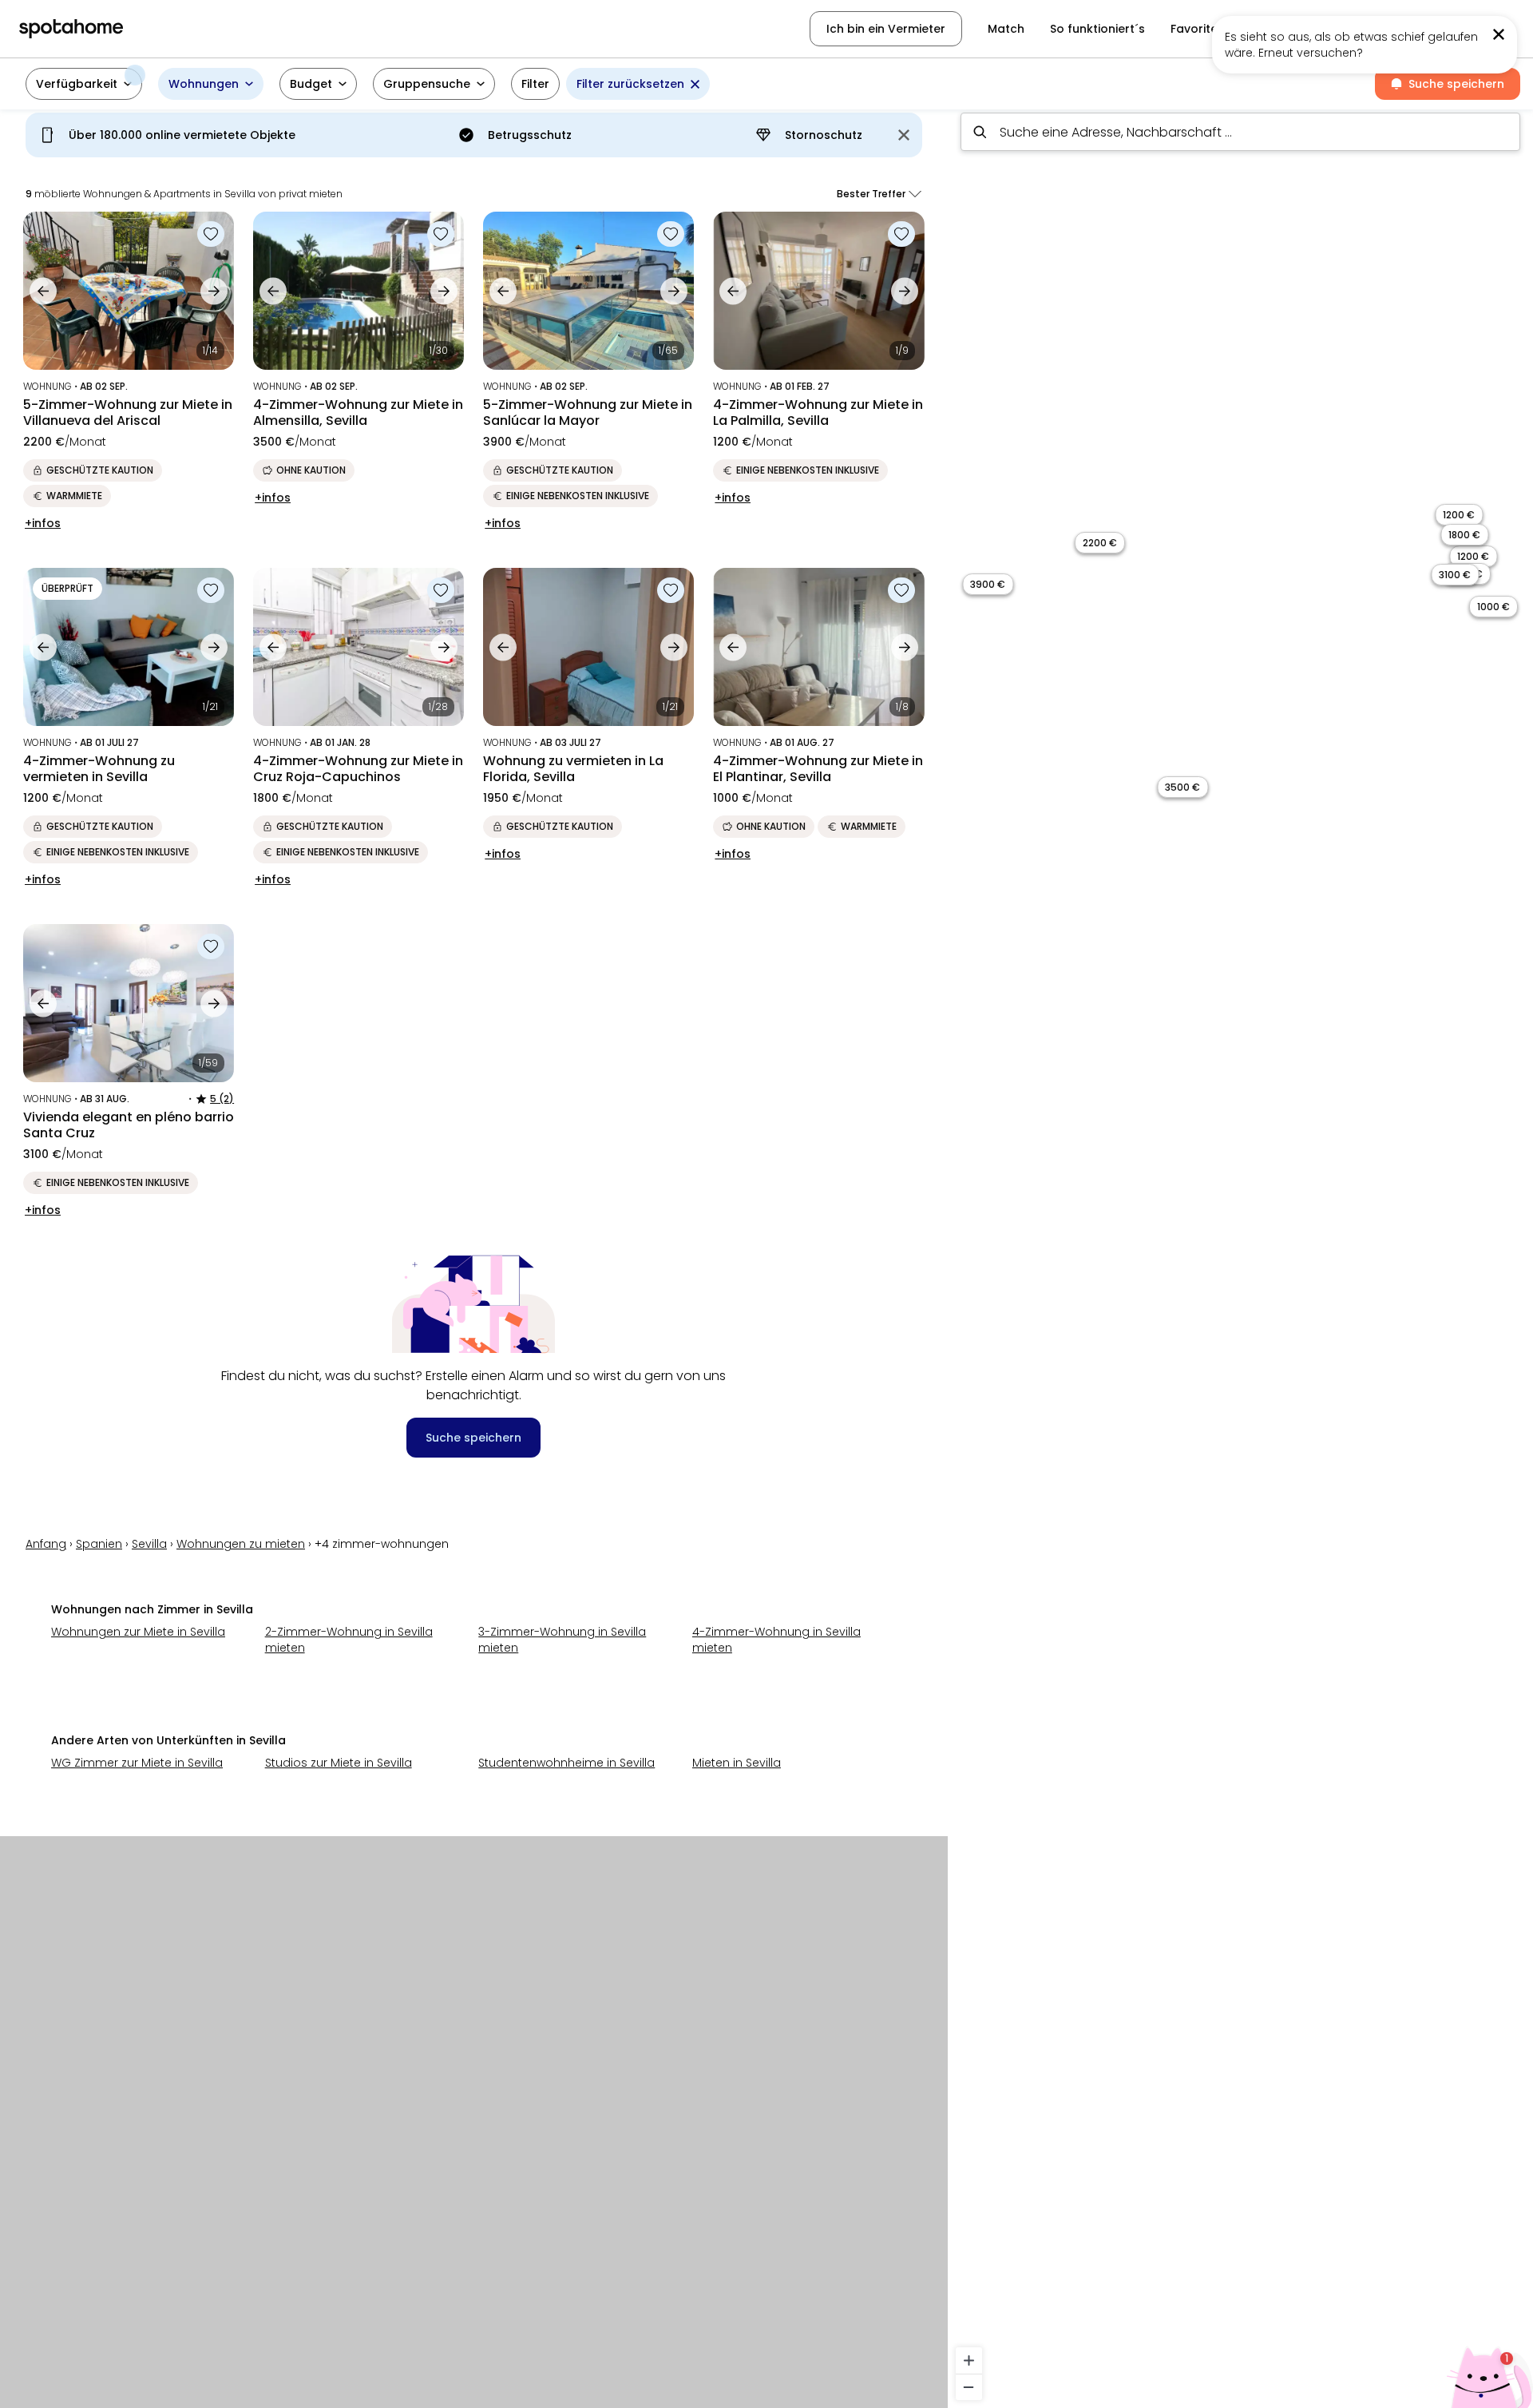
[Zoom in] (969, 2360)
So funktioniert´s (1097, 29)
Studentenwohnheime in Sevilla (566, 1763)
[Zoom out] (969, 2387)
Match (1006, 29)
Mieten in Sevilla (737, 1763)
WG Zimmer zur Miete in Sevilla (137, 1763)
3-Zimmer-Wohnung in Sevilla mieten (562, 1640)
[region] (1240, 1254)
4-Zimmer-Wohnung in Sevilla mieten (776, 1640)
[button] (1430, 29)
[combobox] (1240, 132)
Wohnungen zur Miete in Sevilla (138, 1632)
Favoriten (1198, 29)
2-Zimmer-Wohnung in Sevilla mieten (349, 1640)
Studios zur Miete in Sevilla (339, 1763)
